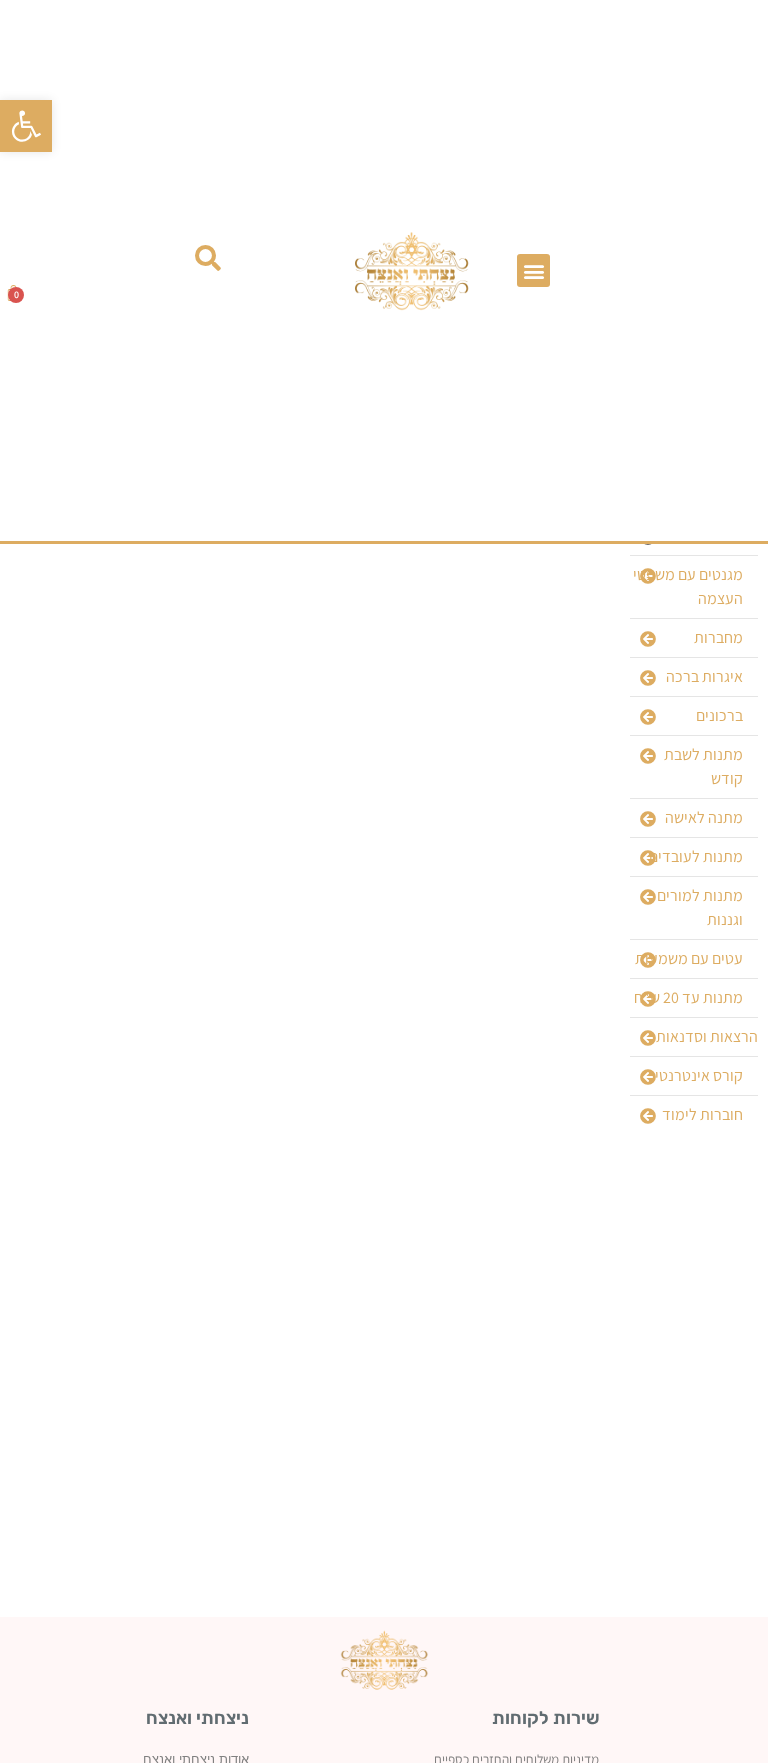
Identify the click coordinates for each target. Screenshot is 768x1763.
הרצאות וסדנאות (707, 1036)
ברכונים (719, 715)
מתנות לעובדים (696, 856)
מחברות (718, 637)
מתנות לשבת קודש (703, 766)
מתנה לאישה (704, 817)
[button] (26, 126)
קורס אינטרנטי (699, 1075)
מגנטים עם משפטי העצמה (688, 586)
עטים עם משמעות (689, 958)
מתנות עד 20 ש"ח (688, 997)
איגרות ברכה (704, 676)
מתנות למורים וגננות (700, 907)
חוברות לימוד (702, 1114)
